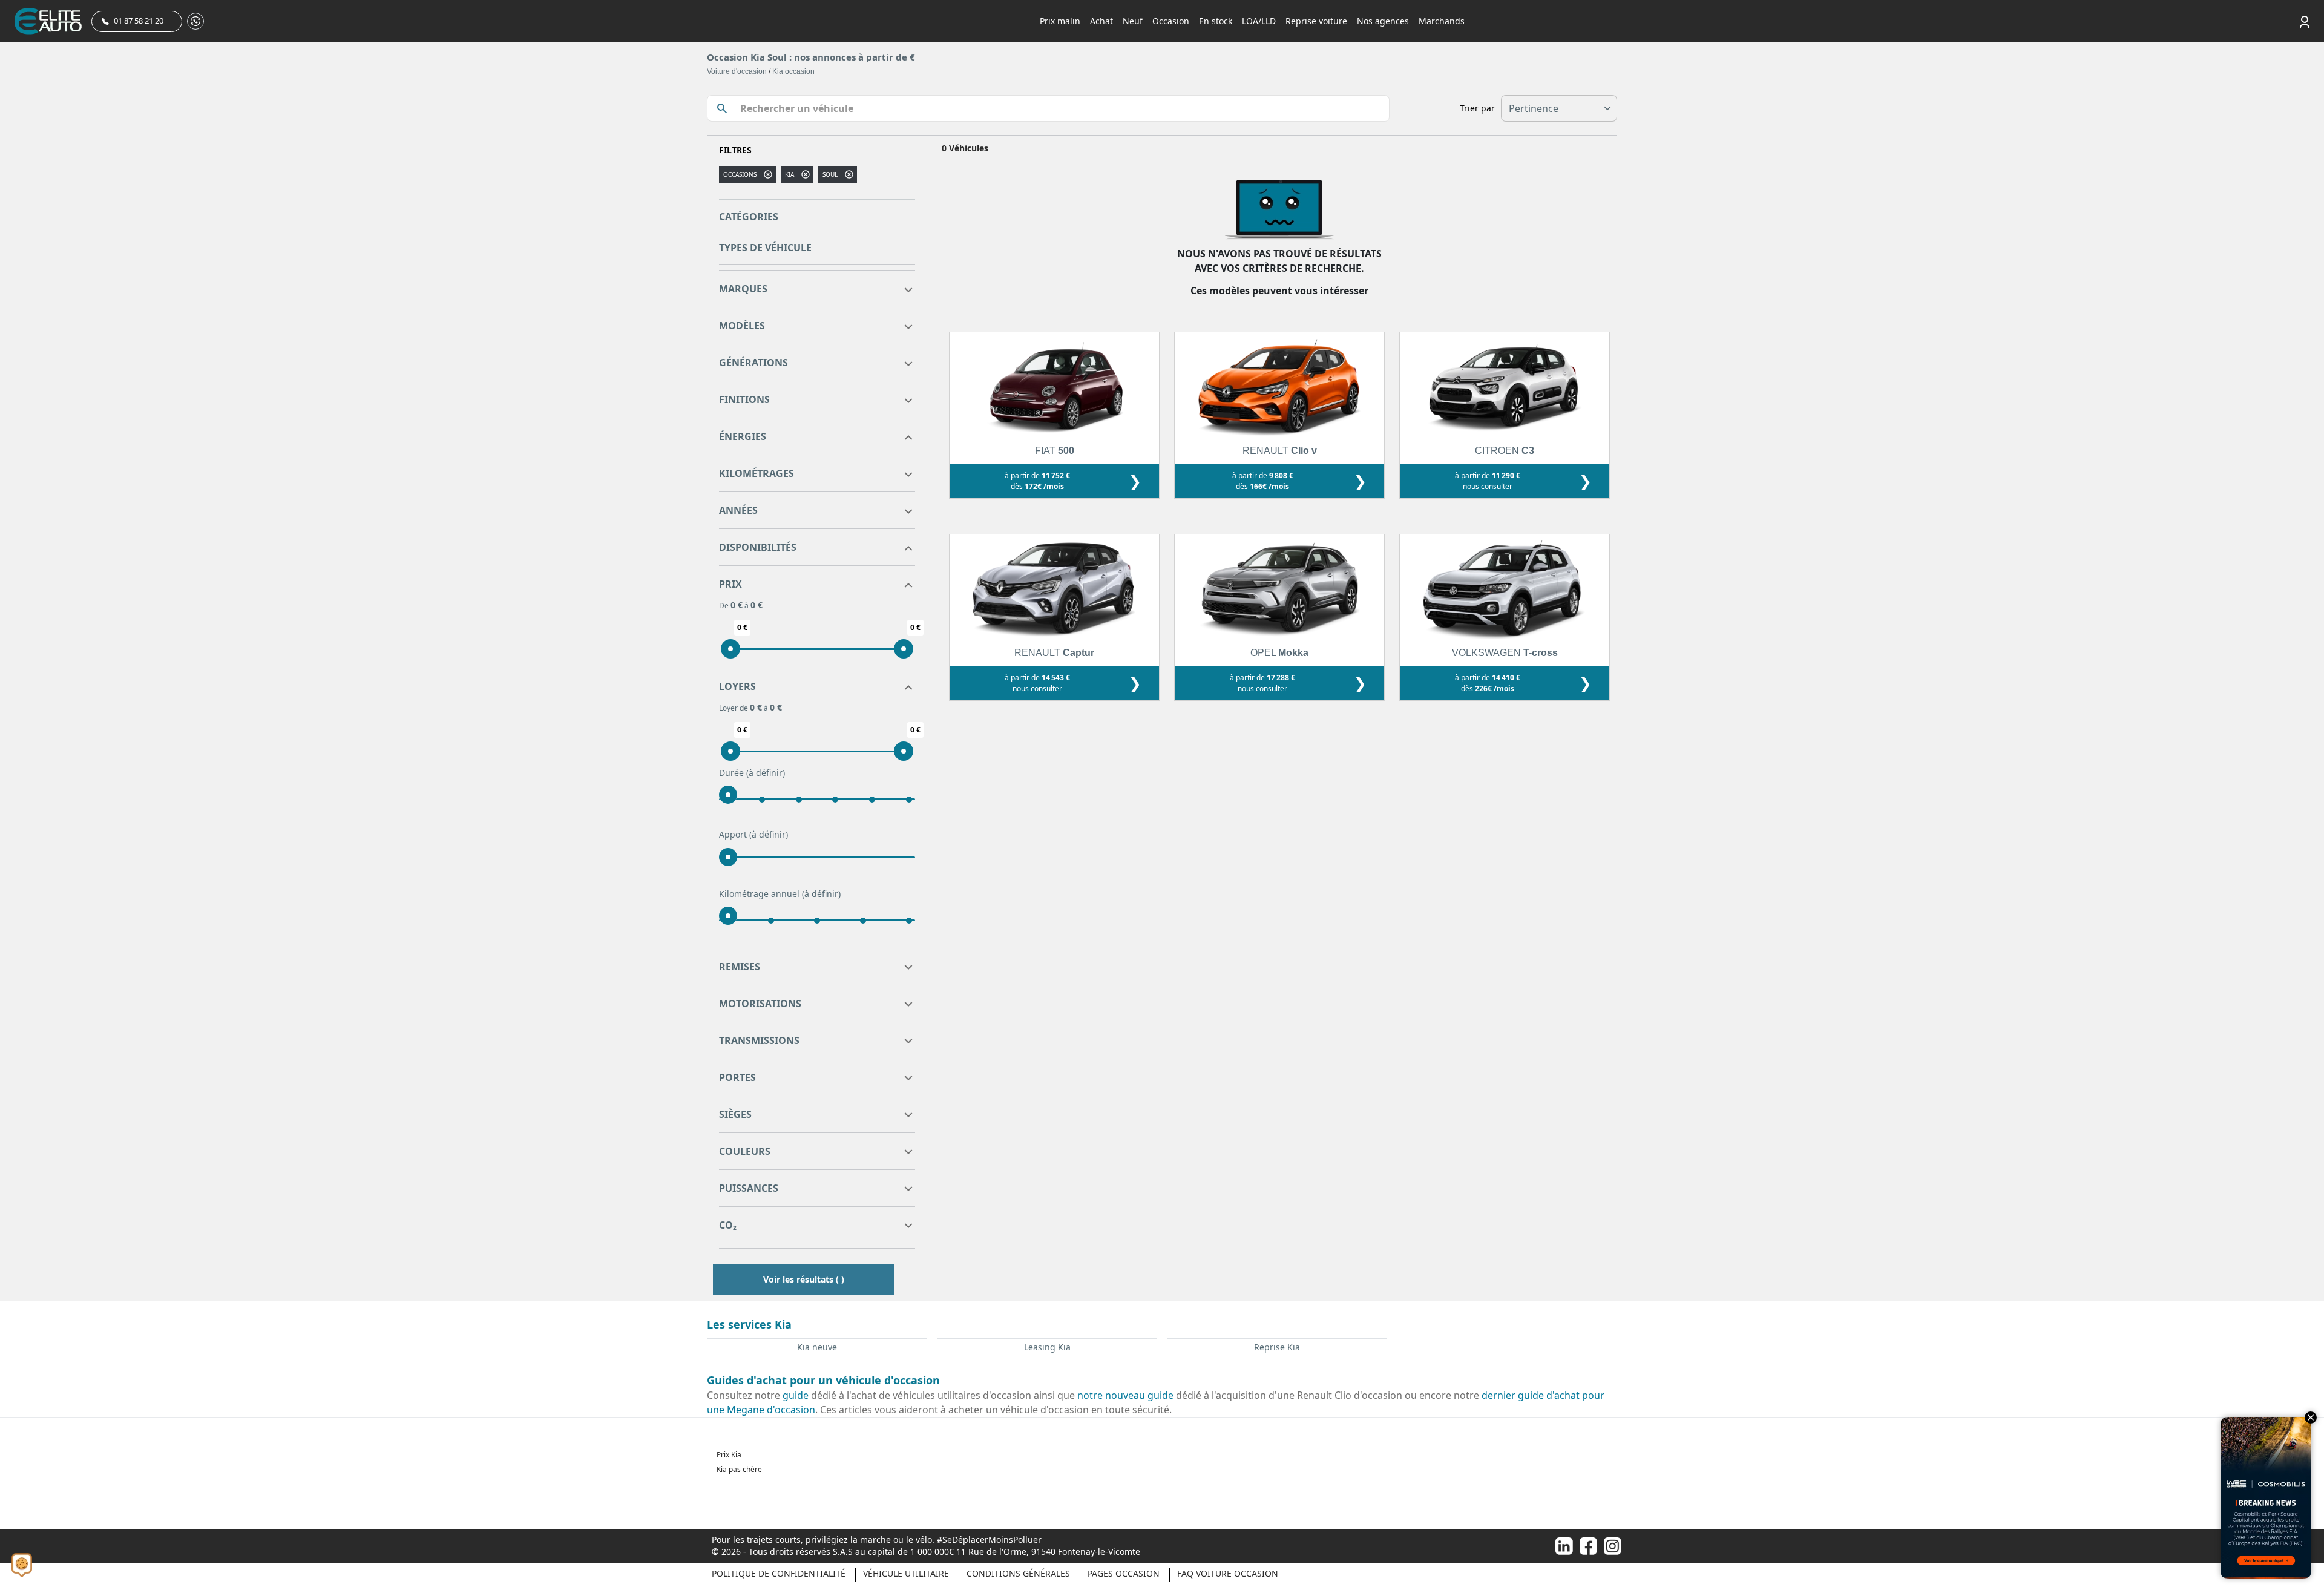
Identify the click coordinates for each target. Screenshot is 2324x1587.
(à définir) (766, 773)
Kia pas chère (739, 1469)
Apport (753, 834)
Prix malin (1060, 21)
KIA (789, 174)
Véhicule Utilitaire (906, 1573)
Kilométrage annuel (780, 894)
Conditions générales (1018, 1573)
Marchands (1442, 21)
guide (796, 1395)
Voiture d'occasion (737, 71)
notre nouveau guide (1125, 1395)
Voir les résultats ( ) (804, 1279)
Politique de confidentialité (779, 1573)
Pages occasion (1124, 1573)
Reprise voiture (1316, 21)
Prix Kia (729, 1455)
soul (830, 174)
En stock (1216, 21)
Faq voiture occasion (1228, 1573)
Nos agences (1383, 21)
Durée (752, 773)
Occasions (740, 174)
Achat (1101, 21)
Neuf (1133, 21)
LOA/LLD (1259, 21)
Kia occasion (793, 71)
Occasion (1171, 21)
